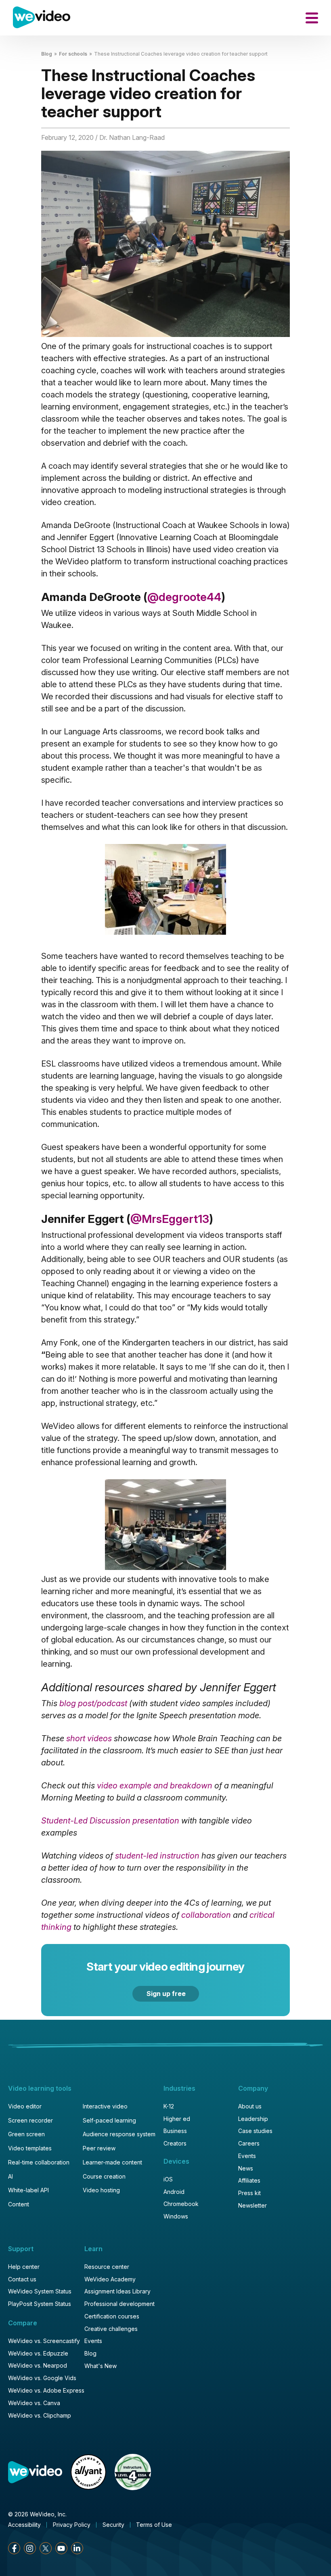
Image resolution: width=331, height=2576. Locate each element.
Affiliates (249, 2180)
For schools (73, 54)
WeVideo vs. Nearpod (38, 2365)
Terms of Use (154, 2525)
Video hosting (101, 2190)
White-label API (28, 2190)
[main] (165, 1010)
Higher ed (177, 2119)
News (246, 2168)
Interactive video (105, 2106)
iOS (168, 2179)
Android (174, 2192)
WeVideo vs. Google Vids (42, 2378)
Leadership (253, 2119)
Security (113, 2525)
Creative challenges (111, 2329)
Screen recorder (30, 2120)
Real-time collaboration (39, 2162)
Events (247, 2156)
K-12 (169, 2106)
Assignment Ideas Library (117, 2291)
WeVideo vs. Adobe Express (46, 2390)
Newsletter (252, 2205)
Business (175, 2131)
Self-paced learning (109, 2120)
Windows (176, 2216)
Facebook (14, 2548)
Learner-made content (112, 2162)
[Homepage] (42, 18)
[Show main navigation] (312, 18)
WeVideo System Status (40, 2291)
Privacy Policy (72, 2525)
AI (10, 2176)
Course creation (104, 2176)
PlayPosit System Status (40, 2304)
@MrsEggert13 (170, 1219)
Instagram (30, 2548)
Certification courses (112, 2316)
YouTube (61, 2548)
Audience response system (119, 2134)
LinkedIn (77, 2548)
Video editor (25, 2106)
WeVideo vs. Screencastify (44, 2341)
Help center (24, 2267)
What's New (101, 2366)
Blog (47, 54)
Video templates (30, 2148)
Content (19, 2204)
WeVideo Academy (110, 2279)
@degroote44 (184, 597)
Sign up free (166, 1994)
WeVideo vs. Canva (34, 2403)
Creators (175, 2143)
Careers (249, 2143)
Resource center (107, 2267)
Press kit (249, 2193)
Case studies (255, 2131)
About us (250, 2106)
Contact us (22, 2279)
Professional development (119, 2304)
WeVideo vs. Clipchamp (40, 2415)
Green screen (26, 2134)
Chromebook (181, 2204)
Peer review (99, 2148)
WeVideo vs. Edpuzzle (38, 2353)
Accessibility (24, 2525)
